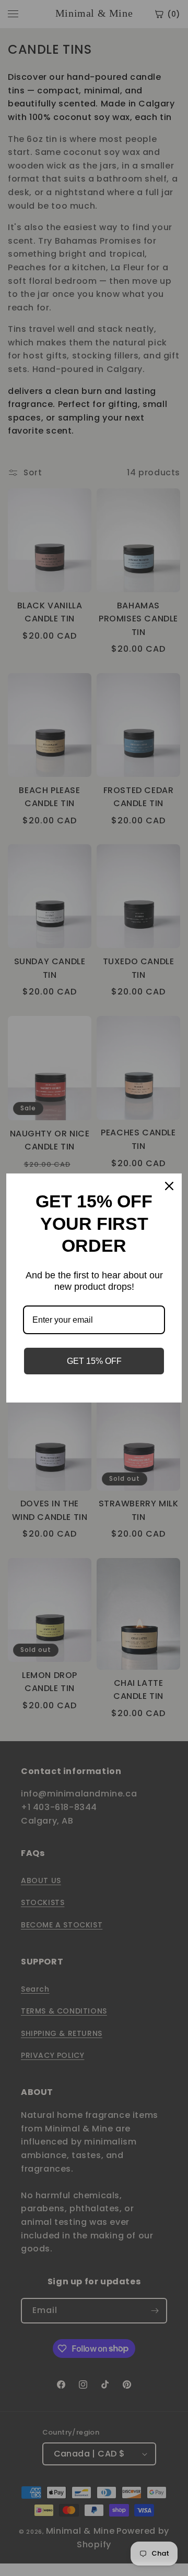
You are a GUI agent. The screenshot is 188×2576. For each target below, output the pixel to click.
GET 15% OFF (94, 1361)
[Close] (169, 1186)
